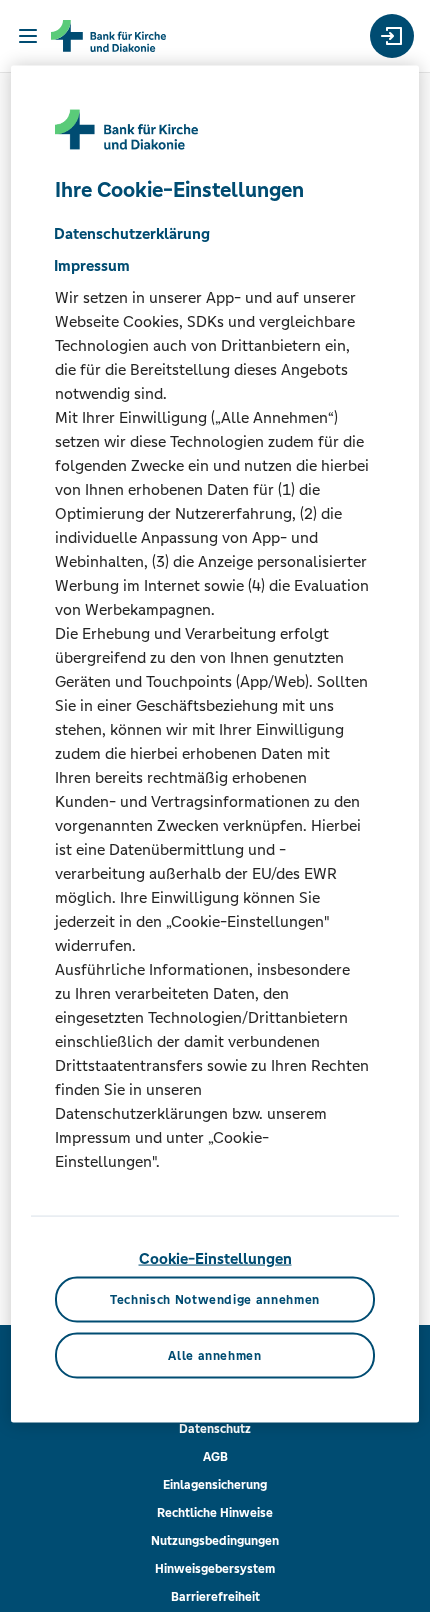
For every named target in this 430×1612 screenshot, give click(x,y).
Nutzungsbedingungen (215, 1541)
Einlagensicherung (215, 1485)
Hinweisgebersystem (215, 1569)
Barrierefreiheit (215, 1597)
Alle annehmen (214, 1355)
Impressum (92, 264)
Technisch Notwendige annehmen (215, 1300)
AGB (215, 1457)
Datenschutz (215, 1429)
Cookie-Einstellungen (215, 1257)
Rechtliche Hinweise (215, 1513)
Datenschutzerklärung (132, 232)
